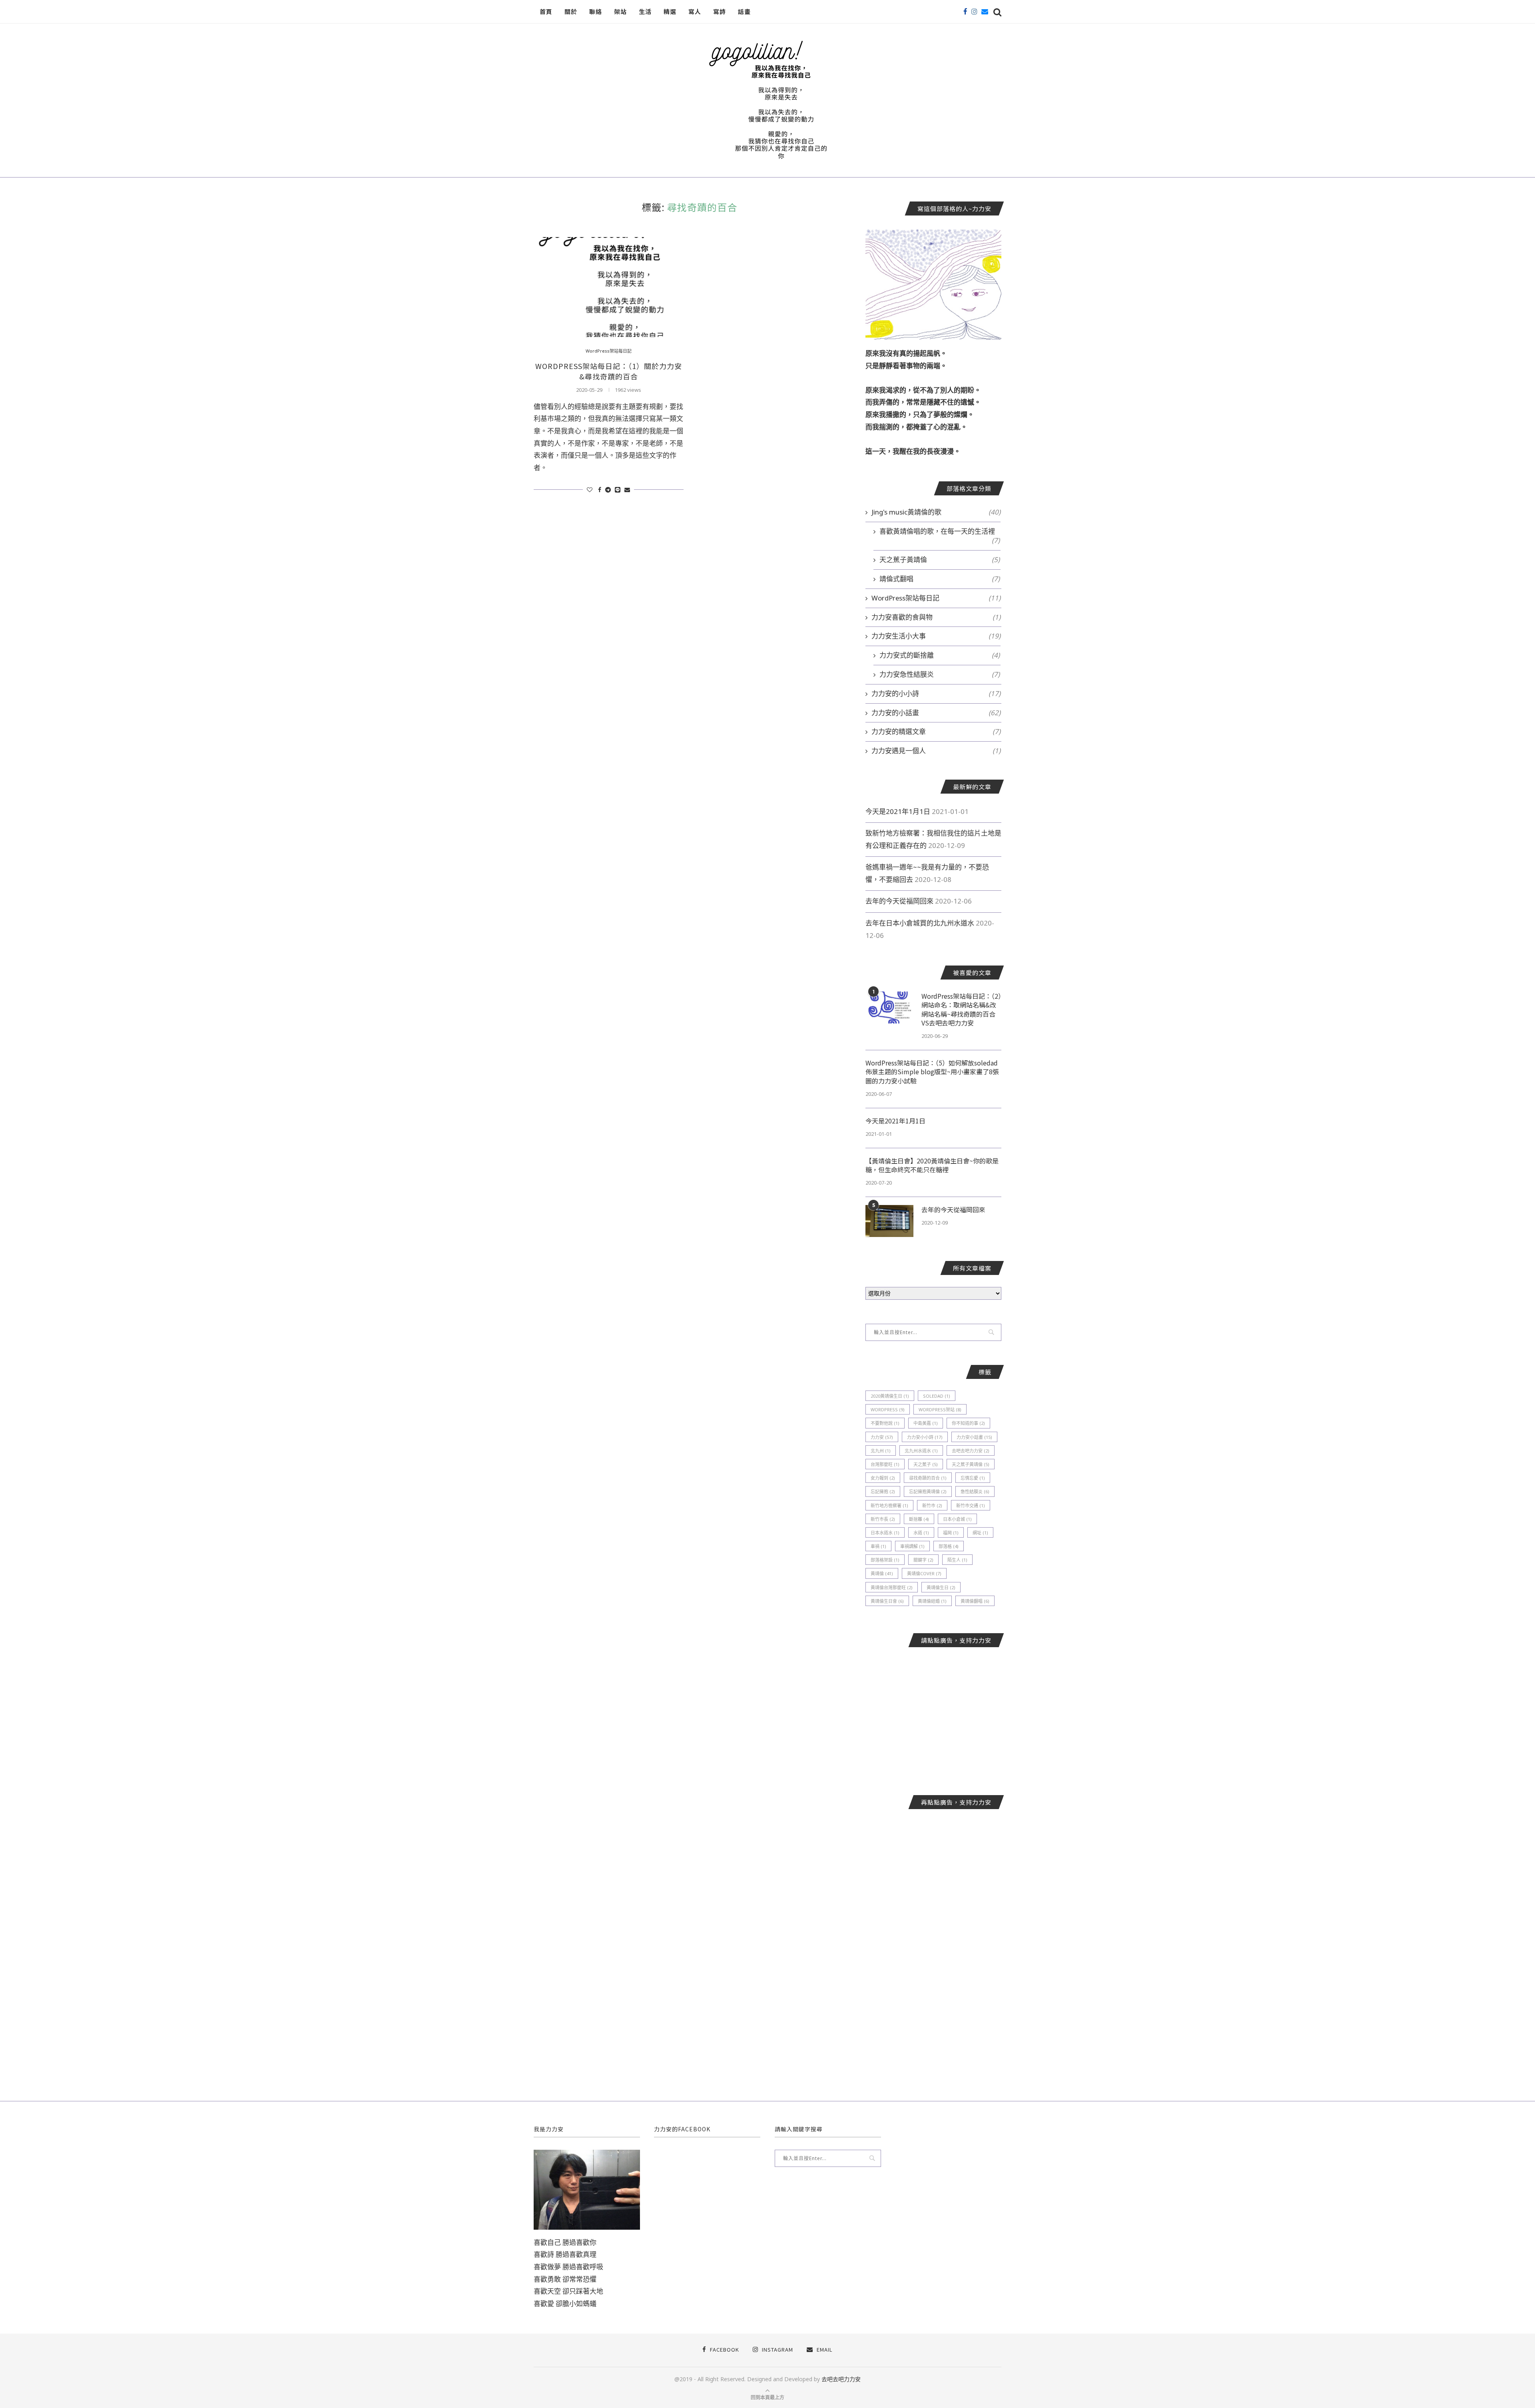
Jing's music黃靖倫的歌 (936, 512)
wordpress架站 (940, 1409)
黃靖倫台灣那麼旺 (892, 1587)
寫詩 (720, 11)
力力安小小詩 (925, 1437)
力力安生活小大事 (936, 636)
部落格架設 (885, 1560)
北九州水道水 (921, 1451)
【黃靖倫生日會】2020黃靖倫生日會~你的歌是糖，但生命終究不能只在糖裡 (932, 1165)
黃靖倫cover (924, 1573)
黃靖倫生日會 (887, 1601)
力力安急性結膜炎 (940, 674)
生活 (645, 11)
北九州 (881, 1451)
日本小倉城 (957, 1519)
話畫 (744, 11)
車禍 (878, 1546)
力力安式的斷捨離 (940, 655)
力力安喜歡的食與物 (936, 617)
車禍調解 (912, 1546)
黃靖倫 (882, 1573)
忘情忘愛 (973, 1478)
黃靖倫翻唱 (975, 1601)
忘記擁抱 (883, 1491)
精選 (670, 11)
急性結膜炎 (975, 1491)
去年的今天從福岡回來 (899, 901)
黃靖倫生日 (941, 1587)
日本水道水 (885, 1533)
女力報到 (883, 1478)
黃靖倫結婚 (932, 1601)
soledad (937, 1396)
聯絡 (596, 11)
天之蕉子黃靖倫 (940, 560)
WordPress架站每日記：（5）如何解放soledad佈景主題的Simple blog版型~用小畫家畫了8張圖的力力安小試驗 (932, 1072)
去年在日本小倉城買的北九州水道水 (920, 923)
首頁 (546, 11)
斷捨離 (919, 1519)
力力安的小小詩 (936, 693)
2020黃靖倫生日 (890, 1396)
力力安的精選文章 (936, 731)
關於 (571, 11)
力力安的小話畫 (936, 713)
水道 (921, 1533)
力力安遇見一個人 (936, 751)
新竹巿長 (883, 1519)
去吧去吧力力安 (971, 1451)
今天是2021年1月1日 (898, 811)
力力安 (882, 1437)
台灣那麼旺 (885, 1464)
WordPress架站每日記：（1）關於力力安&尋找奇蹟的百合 (609, 371)
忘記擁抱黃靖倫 (928, 1491)
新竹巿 (932, 1505)
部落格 (949, 1546)
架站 (620, 11)
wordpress (888, 1409)
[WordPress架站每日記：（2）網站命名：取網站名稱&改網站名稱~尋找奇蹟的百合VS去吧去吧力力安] (889, 1007)
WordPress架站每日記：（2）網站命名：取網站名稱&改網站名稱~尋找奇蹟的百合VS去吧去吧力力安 (961, 1009)
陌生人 (957, 1560)
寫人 (695, 11)
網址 (980, 1533)
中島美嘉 (926, 1423)
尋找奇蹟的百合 (928, 1478)
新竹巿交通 (971, 1505)
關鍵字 (923, 1560)
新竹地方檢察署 (889, 1505)
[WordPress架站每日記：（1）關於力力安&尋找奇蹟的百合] (609, 287)
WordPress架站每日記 (609, 351)
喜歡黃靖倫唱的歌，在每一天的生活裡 (940, 531)
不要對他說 (885, 1423)
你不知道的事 (968, 1423)
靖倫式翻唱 (940, 579)
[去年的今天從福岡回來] (889, 1221)
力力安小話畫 (974, 1437)
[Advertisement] (933, 1715)
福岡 (951, 1533)
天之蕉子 (926, 1464)
